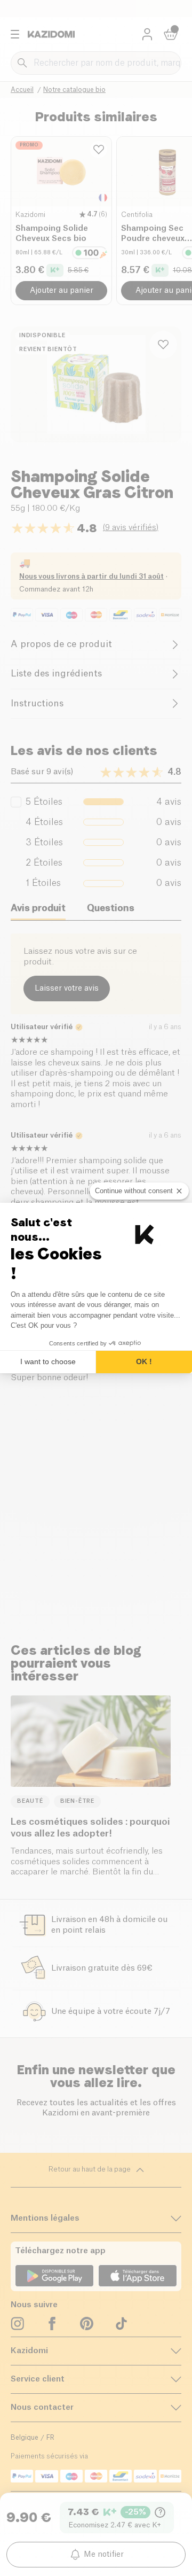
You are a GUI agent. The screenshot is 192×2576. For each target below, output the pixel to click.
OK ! (144, 1361)
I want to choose (48, 1361)
